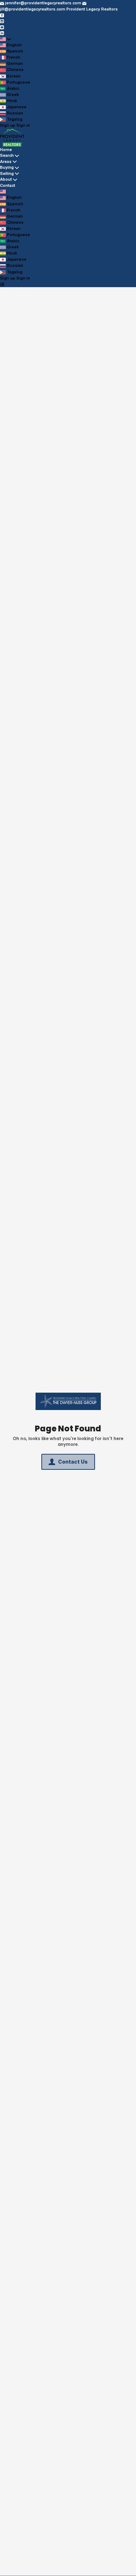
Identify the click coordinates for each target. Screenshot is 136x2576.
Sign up (8, 125)
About (6, 179)
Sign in (23, 125)
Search (7, 155)
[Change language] (5, 39)
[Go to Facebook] (2, 15)
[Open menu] (2, 284)
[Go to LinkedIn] (2, 33)
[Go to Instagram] (2, 21)
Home (6, 150)
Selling (7, 173)
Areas (6, 161)
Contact (8, 185)
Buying (7, 167)
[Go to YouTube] (2, 27)
